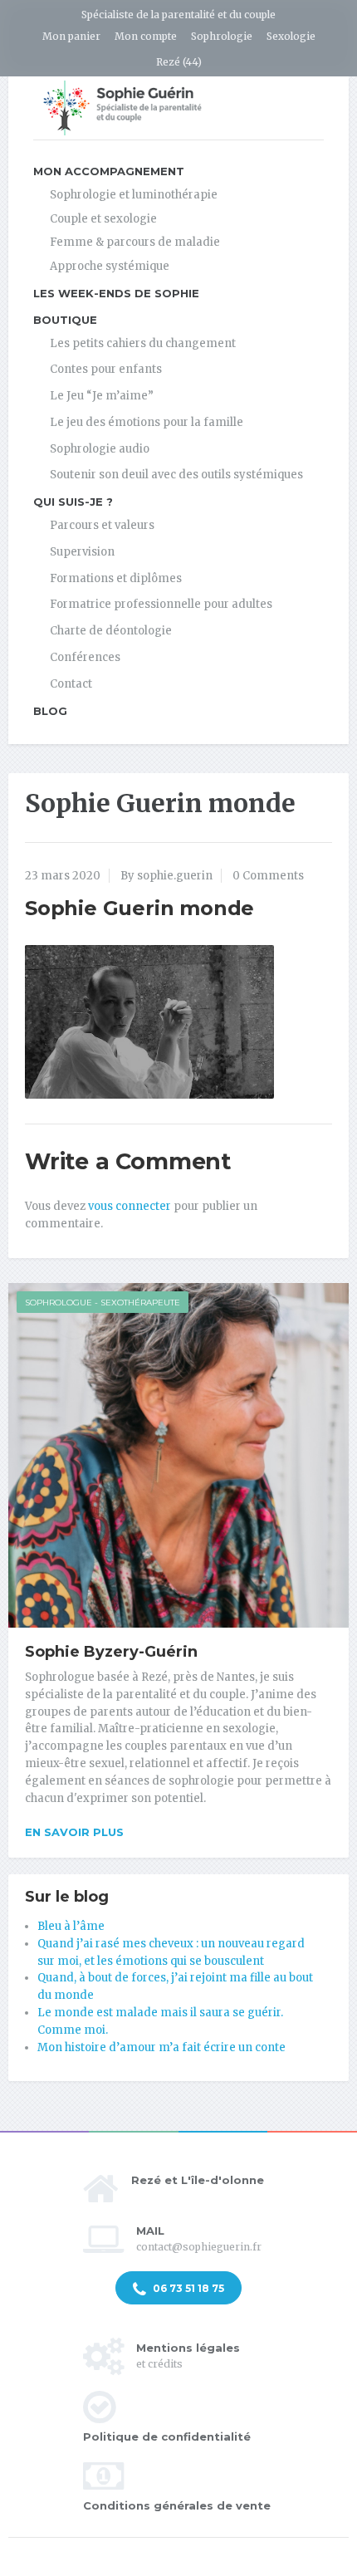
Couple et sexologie (103, 219)
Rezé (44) (179, 62)
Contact (71, 684)
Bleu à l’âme (71, 1926)
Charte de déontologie (111, 631)
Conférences (85, 657)
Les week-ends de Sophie (116, 293)
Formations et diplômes (116, 578)
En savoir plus (74, 1832)
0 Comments (268, 876)
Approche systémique (110, 266)
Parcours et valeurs (102, 525)
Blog (50, 711)
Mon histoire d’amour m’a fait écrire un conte (161, 2047)
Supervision (82, 552)
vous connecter (130, 1206)
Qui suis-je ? (73, 502)
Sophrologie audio (100, 449)
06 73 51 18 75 (187, 2288)
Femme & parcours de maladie (135, 242)
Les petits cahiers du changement (143, 343)
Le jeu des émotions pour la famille (147, 422)
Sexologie (291, 36)
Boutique (65, 320)
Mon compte (146, 36)
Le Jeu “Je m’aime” (102, 396)
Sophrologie (222, 36)
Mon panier (71, 36)
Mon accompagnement (109, 171)
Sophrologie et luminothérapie (134, 195)
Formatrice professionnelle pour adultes (161, 604)
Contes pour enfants (106, 369)
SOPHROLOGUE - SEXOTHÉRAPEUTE (103, 1303)
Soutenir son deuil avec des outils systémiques (176, 475)
